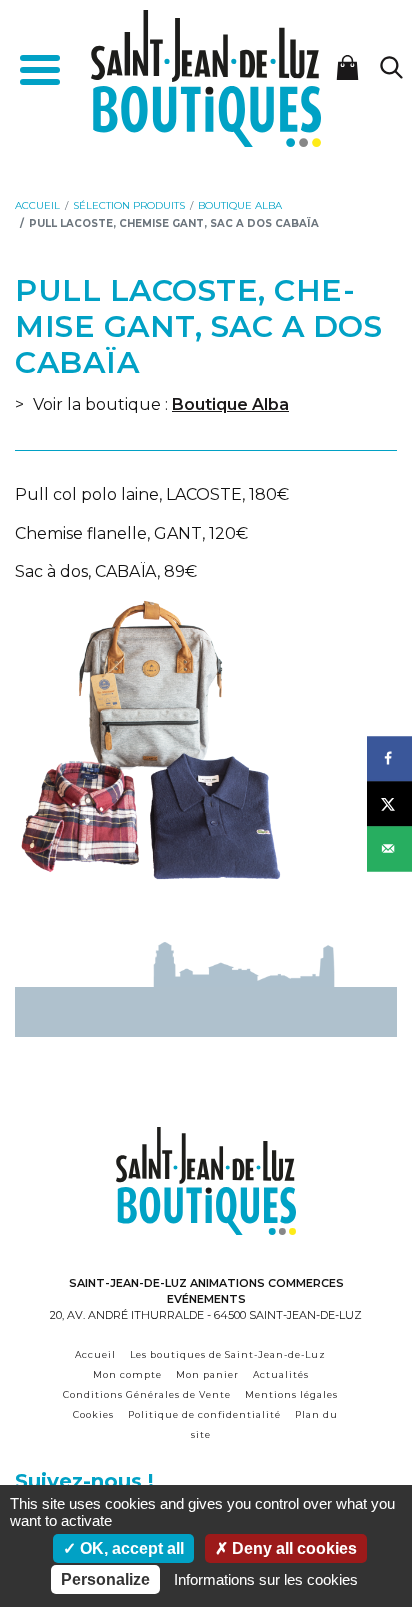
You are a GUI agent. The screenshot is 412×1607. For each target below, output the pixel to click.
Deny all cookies (292, 1548)
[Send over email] (389, 848)
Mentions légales (291, 1394)
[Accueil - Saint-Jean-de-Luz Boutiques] (205, 76)
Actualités (281, 1374)
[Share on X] (389, 803)
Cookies (93, 1414)
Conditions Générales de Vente (147, 1394)
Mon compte (127, 1374)
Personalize (105, 1579)
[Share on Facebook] (389, 758)
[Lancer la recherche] (391, 67)
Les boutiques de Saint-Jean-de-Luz (228, 1354)
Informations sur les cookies (266, 1579)
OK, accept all (130, 1548)
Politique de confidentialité (204, 1414)
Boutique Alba (230, 404)
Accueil (95, 1354)
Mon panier (207, 1374)
